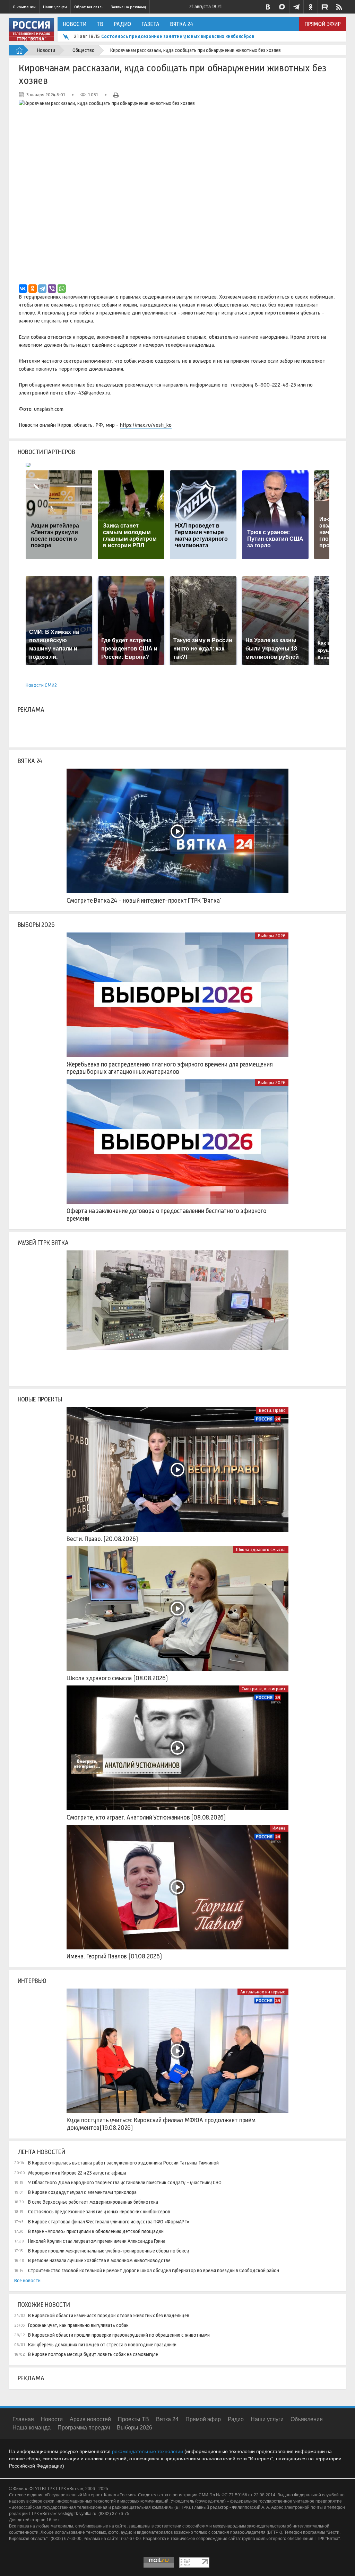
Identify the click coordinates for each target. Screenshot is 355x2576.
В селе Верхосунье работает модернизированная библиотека (93, 2202)
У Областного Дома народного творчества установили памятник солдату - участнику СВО (125, 2183)
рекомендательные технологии (148, 2451)
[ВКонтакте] (23, 289)
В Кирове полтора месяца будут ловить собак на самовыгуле (93, 2354)
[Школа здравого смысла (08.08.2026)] (177, 1609)
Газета (150, 24)
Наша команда (32, 2428)
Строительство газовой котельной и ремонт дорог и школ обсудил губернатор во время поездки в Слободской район (154, 2270)
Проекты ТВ (133, 2419)
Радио (122, 24)
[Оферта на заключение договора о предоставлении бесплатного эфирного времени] (177, 1142)
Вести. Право (272, 1410)
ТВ (100, 24)
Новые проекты (40, 1399)
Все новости (27, 2281)
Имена (279, 1828)
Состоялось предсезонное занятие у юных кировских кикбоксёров (178, 36)
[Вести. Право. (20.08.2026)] (177, 1469)
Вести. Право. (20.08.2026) (102, 1539)
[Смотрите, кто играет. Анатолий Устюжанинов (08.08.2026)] (177, 1748)
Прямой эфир (323, 24)
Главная (23, 2419)
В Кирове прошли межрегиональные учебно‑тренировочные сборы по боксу (109, 2251)
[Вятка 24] (177, 831)
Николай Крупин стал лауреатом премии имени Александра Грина (97, 2241)
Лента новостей (41, 2152)
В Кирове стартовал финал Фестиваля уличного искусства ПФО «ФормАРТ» (109, 2222)
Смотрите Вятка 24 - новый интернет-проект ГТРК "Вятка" (144, 901)
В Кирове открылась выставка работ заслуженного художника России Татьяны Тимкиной (123, 2163)
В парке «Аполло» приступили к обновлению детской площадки (96, 2231)
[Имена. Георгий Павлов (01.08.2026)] (177, 1887)
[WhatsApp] (62, 289)
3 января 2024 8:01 (46, 95)
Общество (84, 50)
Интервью (32, 1981)
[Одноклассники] (33, 289)
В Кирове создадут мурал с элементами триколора (82, 2192)
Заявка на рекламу (128, 7)
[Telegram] (42, 289)
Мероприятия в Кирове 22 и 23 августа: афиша (77, 2173)
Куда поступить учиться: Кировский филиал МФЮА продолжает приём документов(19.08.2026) (161, 2124)
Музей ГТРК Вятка (43, 1243)
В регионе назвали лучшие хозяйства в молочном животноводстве (99, 2260)
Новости (75, 24)
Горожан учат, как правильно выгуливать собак (78, 2325)
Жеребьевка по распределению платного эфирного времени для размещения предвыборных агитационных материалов (170, 1068)
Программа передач (84, 2428)
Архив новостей (90, 2419)
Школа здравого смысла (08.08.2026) (117, 1678)
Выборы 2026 (36, 925)
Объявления (307, 2419)
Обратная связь (89, 7)
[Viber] (52, 289)
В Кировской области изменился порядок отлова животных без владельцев (109, 2316)
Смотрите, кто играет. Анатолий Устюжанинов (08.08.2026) (146, 1817)
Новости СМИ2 (41, 685)
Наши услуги (55, 7)
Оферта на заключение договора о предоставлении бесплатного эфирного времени (167, 1215)
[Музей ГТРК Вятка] (177, 1313)
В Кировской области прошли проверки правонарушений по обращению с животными (119, 2335)
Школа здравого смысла (261, 1550)
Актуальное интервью (263, 1992)
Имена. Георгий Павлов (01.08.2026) (114, 1956)
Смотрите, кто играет (264, 1689)
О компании (24, 7)
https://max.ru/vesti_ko (146, 425)
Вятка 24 (181, 24)
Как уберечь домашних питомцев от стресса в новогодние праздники (102, 2345)
